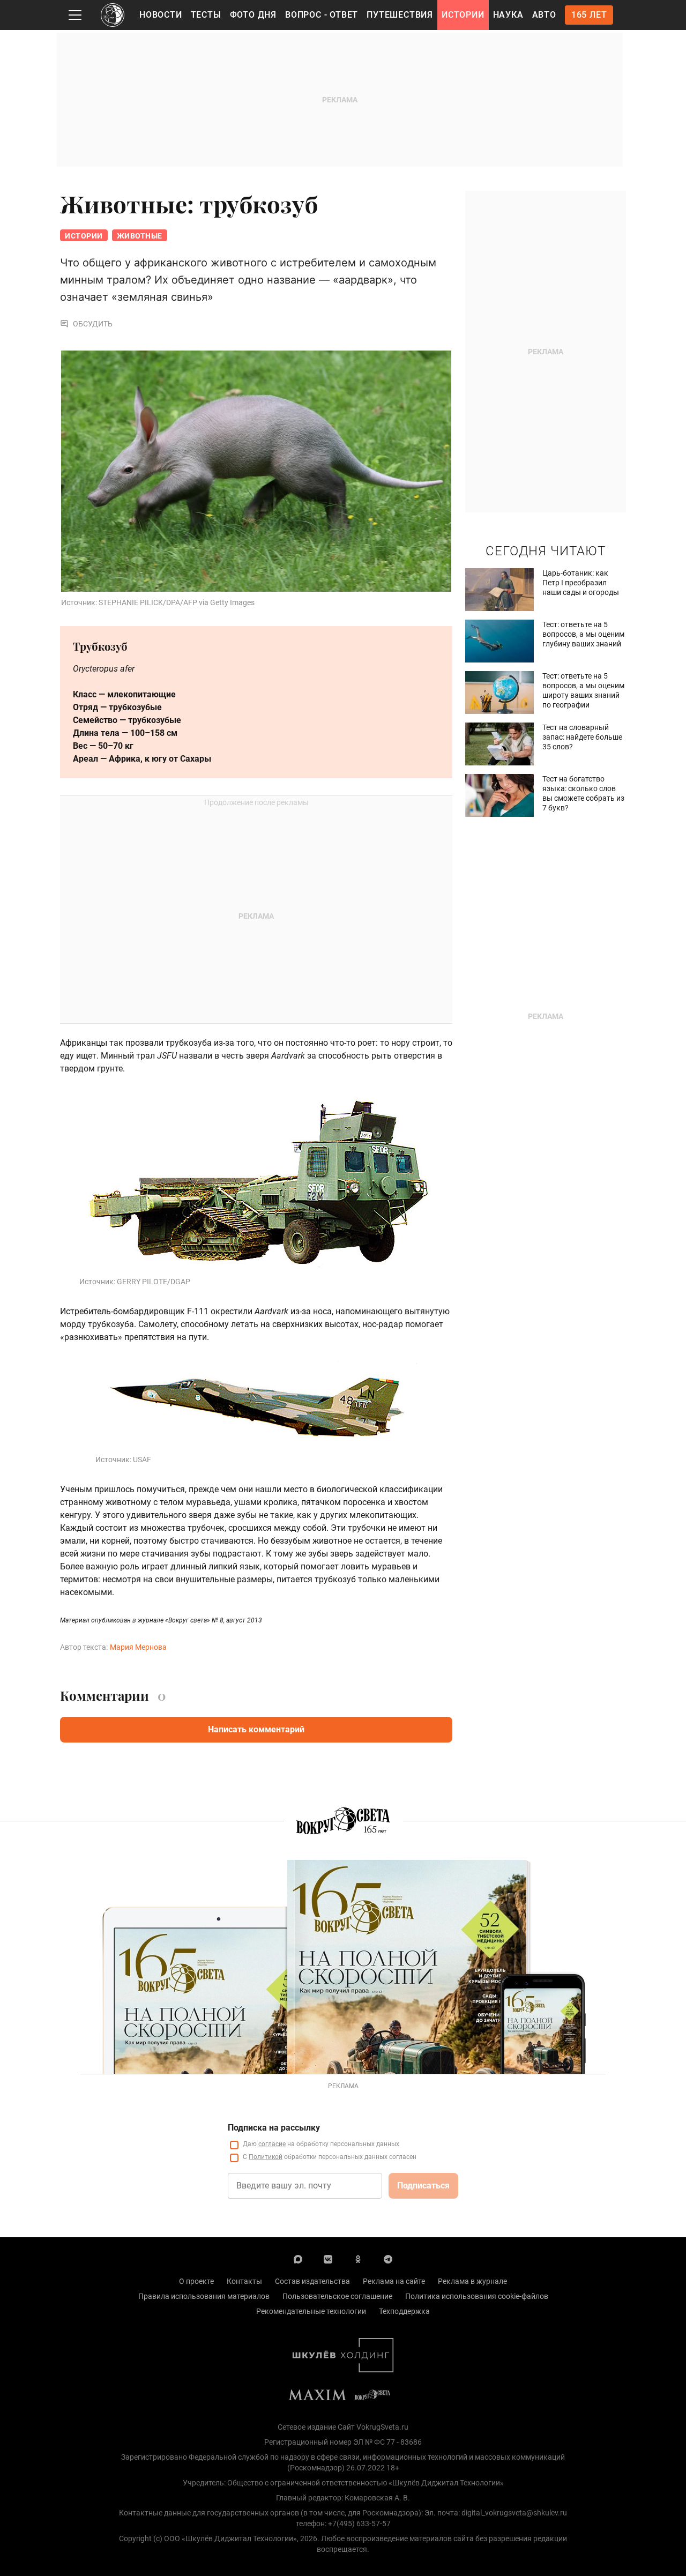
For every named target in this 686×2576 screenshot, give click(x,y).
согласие (272, 2144)
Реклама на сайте (394, 2281)
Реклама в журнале (472, 2281)
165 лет (589, 15)
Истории (463, 15)
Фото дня (253, 15)
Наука (508, 15)
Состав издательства (312, 2281)
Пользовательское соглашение (337, 2296)
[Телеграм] (388, 2259)
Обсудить (93, 324)
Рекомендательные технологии (311, 2311)
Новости (161, 15)
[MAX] (298, 2259)
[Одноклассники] (358, 2259)
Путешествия (400, 15)
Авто (544, 15)
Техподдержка (404, 2311)
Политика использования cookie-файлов (477, 2296)
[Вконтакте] (328, 2259)
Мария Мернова (138, 1647)
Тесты (206, 15)
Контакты (244, 2281)
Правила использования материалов (204, 2296)
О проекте (196, 2281)
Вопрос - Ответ (322, 15)
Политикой (266, 2157)
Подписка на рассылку (274, 2128)
